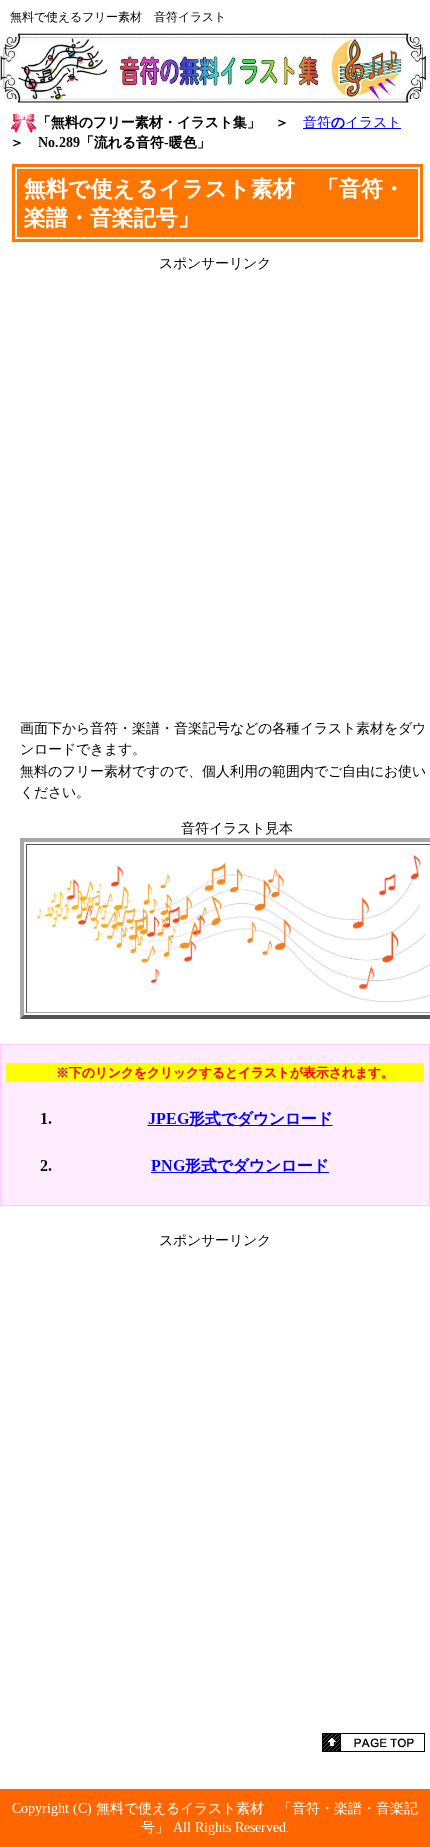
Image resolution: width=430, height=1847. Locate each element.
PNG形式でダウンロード (240, 1165)
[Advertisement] (215, 488)
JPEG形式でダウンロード (240, 1118)
